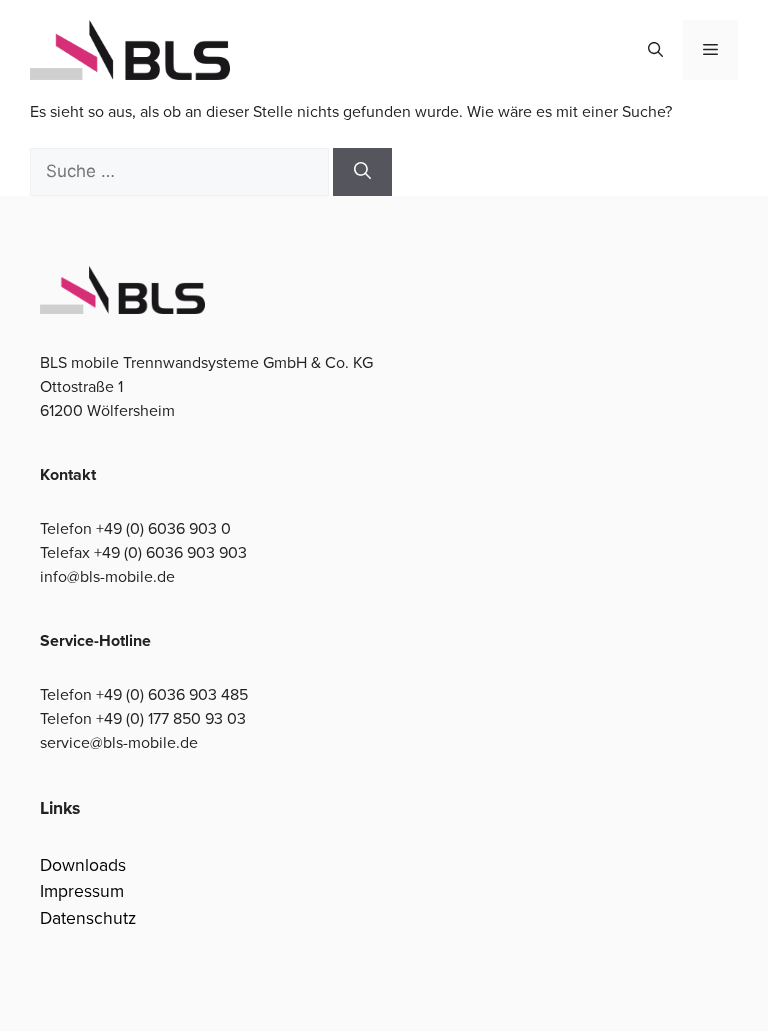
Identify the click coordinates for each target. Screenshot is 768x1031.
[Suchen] (362, 172)
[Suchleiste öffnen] (655, 50)
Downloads (83, 865)
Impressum (82, 891)
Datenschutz (88, 918)
